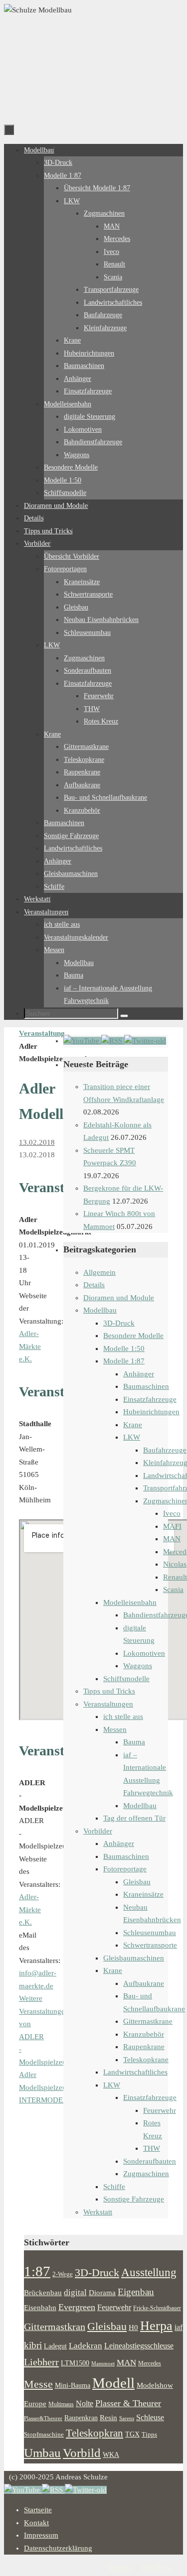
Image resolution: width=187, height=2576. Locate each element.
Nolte (85, 2404)
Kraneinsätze (143, 1894)
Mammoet (103, 2363)
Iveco (172, 1513)
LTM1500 (75, 2363)
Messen (115, 1729)
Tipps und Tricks (109, 1691)
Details (94, 1285)
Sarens (127, 2418)
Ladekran (86, 2345)
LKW (132, 1437)
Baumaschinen (146, 1386)
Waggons (138, 1666)
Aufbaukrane (144, 1983)
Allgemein (99, 1272)
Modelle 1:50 (124, 1349)
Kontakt (36, 2523)
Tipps (149, 2435)
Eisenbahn (40, 2308)
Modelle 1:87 (124, 1361)
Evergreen (77, 2307)
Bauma (134, 1742)
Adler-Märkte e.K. (30, 1346)
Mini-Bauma (73, 2385)
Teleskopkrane (146, 2060)
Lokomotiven (144, 1653)
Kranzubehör (144, 2034)
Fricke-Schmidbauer (157, 2308)
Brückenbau (43, 2292)
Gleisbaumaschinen (134, 1958)
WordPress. (157, 2567)
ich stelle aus (123, 1717)
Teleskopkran (94, 2433)
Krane (133, 1425)
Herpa (156, 2326)
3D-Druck (119, 1323)
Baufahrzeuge (165, 1450)
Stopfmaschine (44, 2435)
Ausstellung (149, 2272)
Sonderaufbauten (150, 2161)
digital (75, 2292)
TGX (132, 2434)
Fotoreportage (125, 1869)
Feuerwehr (160, 2110)
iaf (179, 2328)
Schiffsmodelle (126, 1679)
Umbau (42, 2453)
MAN (172, 1539)
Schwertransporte (150, 1945)
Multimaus (61, 2404)
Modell (113, 2383)
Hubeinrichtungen (151, 1412)
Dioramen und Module (119, 1298)
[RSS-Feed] (113, 1041)
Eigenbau (136, 2292)
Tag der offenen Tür (134, 1818)
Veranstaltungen (108, 1704)
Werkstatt (98, 2212)
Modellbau (100, 1310)
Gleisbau (137, 1882)
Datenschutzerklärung (58, 2548)
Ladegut (55, 2346)
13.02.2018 (37, 1142)
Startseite (38, 2510)
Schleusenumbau (150, 1933)
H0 (133, 2328)
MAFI (172, 1526)
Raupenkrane (144, 2047)
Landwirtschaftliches (135, 2072)
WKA (111, 2454)
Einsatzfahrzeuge (150, 1399)
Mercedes (150, 2363)
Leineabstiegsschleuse (139, 2346)
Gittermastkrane (148, 2021)
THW (152, 2148)
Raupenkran (81, 2418)
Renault (175, 1577)
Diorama (102, 2292)
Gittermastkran (55, 2327)
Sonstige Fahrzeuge (134, 2199)
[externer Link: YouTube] (82, 1041)
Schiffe (114, 2187)
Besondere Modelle (133, 1336)
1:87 (37, 2271)
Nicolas (175, 1564)
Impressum (41, 2535)
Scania (173, 1590)
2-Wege (63, 2274)
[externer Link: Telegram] (145, 1041)
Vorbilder (98, 1831)
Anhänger (139, 1374)
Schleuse (150, 2417)
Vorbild (82, 2453)
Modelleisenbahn (130, 1602)
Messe (38, 2384)
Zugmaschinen (146, 2174)
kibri (33, 2345)
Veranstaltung (42, 1033)
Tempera (119, 2567)
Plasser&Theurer (43, 2418)
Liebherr (41, 2362)
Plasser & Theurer (128, 2403)
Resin (108, 2417)
